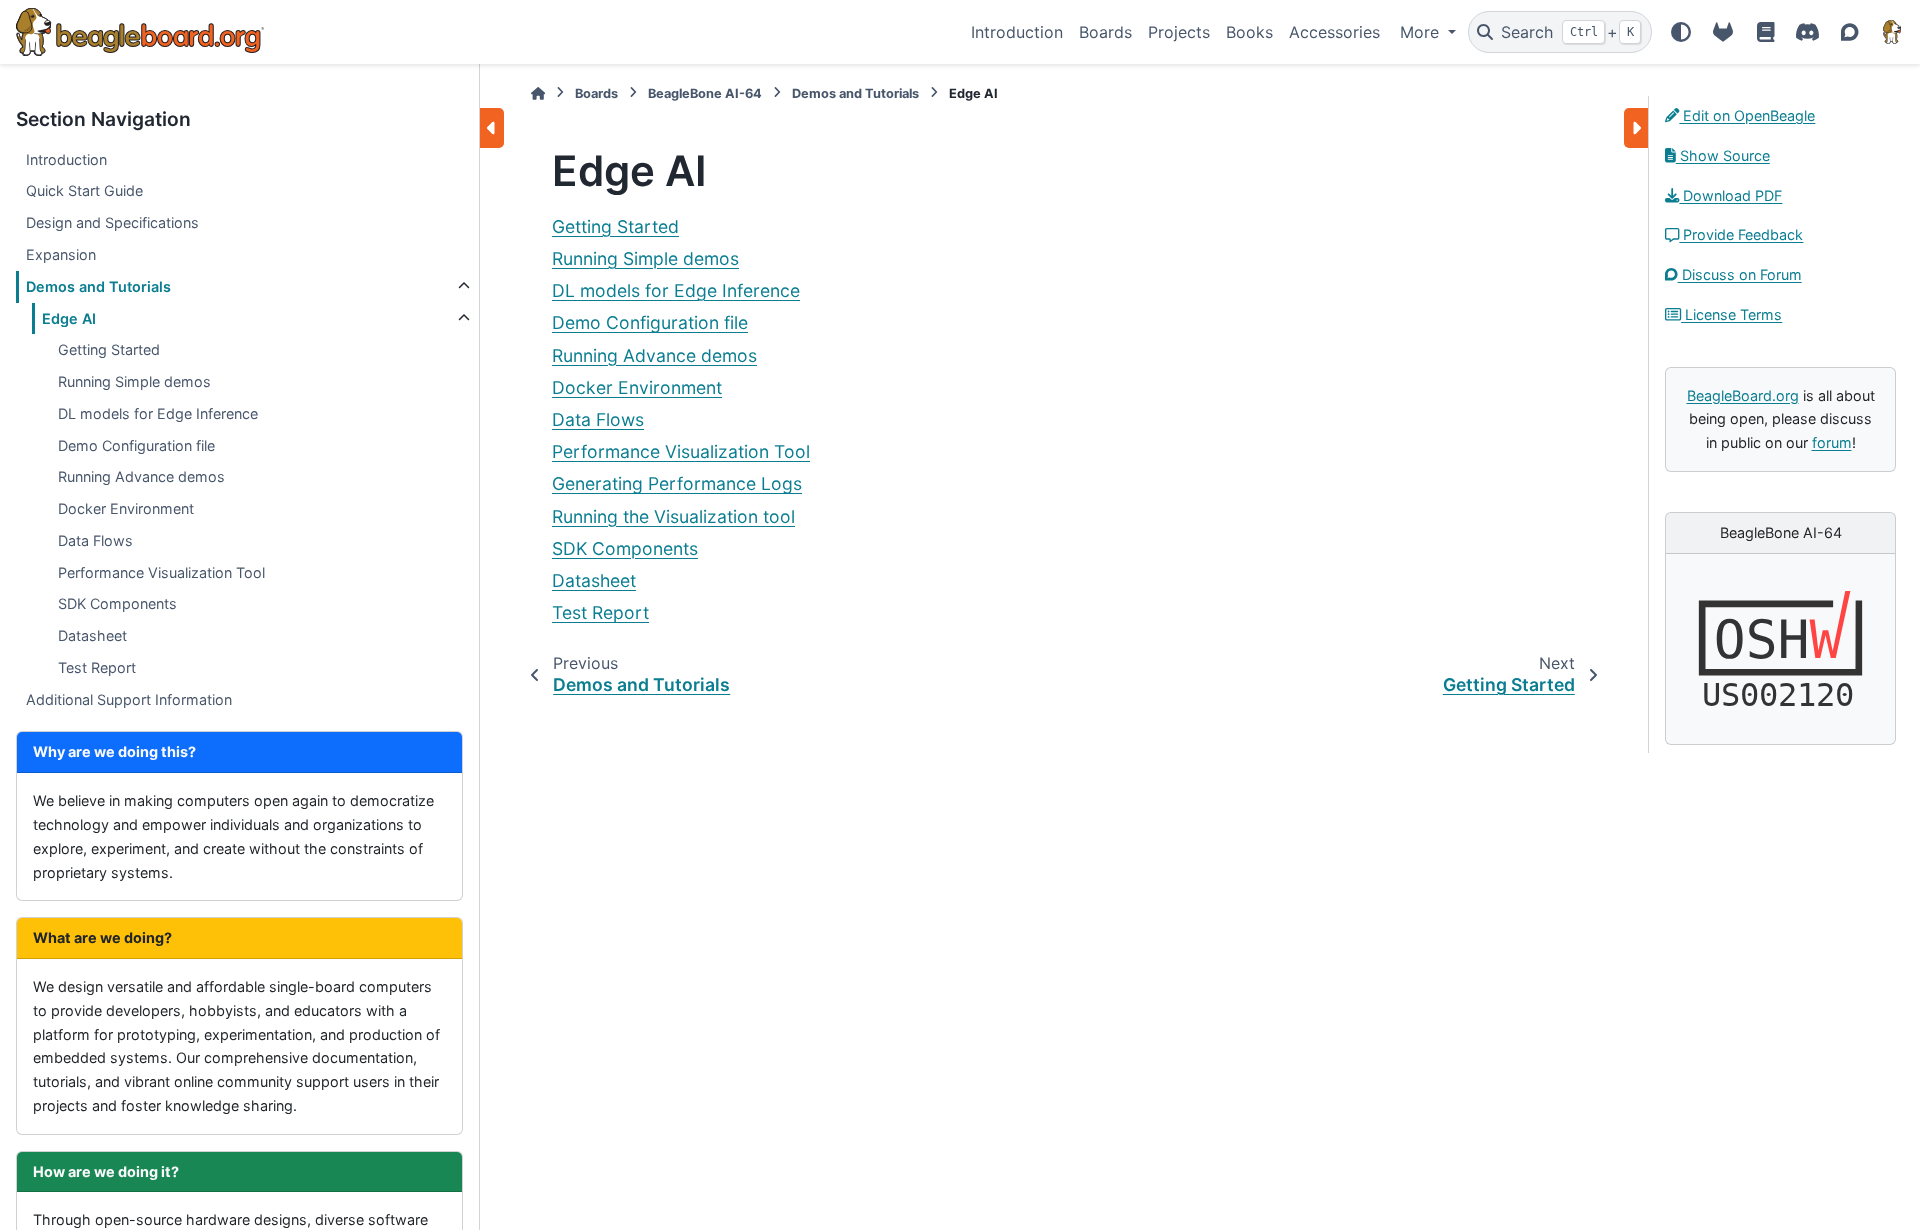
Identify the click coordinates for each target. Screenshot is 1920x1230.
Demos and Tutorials (98, 286)
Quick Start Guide (84, 190)
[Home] (538, 93)
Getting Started (109, 349)
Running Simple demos (134, 381)
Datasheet (92, 635)
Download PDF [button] (1730, 195)
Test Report (97, 667)
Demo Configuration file (136, 445)
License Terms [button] (1731, 314)
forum (1832, 442)
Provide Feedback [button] (1741, 234)
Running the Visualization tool (673, 516)
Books (1249, 32)
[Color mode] (1681, 32)
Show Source (1723, 155)
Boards (1105, 32)
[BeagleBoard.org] (1892, 32)
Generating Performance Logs (677, 483)
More (1422, 32)
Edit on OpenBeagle (1747, 115)
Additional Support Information (129, 699)
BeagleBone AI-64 (705, 93)
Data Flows (95, 540)
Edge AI (69, 318)
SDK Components (117, 603)
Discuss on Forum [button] (1740, 274)
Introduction (1017, 32)
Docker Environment (126, 508)
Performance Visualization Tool (161, 572)
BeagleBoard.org (1743, 395)
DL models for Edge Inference (158, 413)
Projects (1179, 32)
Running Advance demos (141, 476)
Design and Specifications (112, 222)
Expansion (61, 254)
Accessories (1334, 32)
